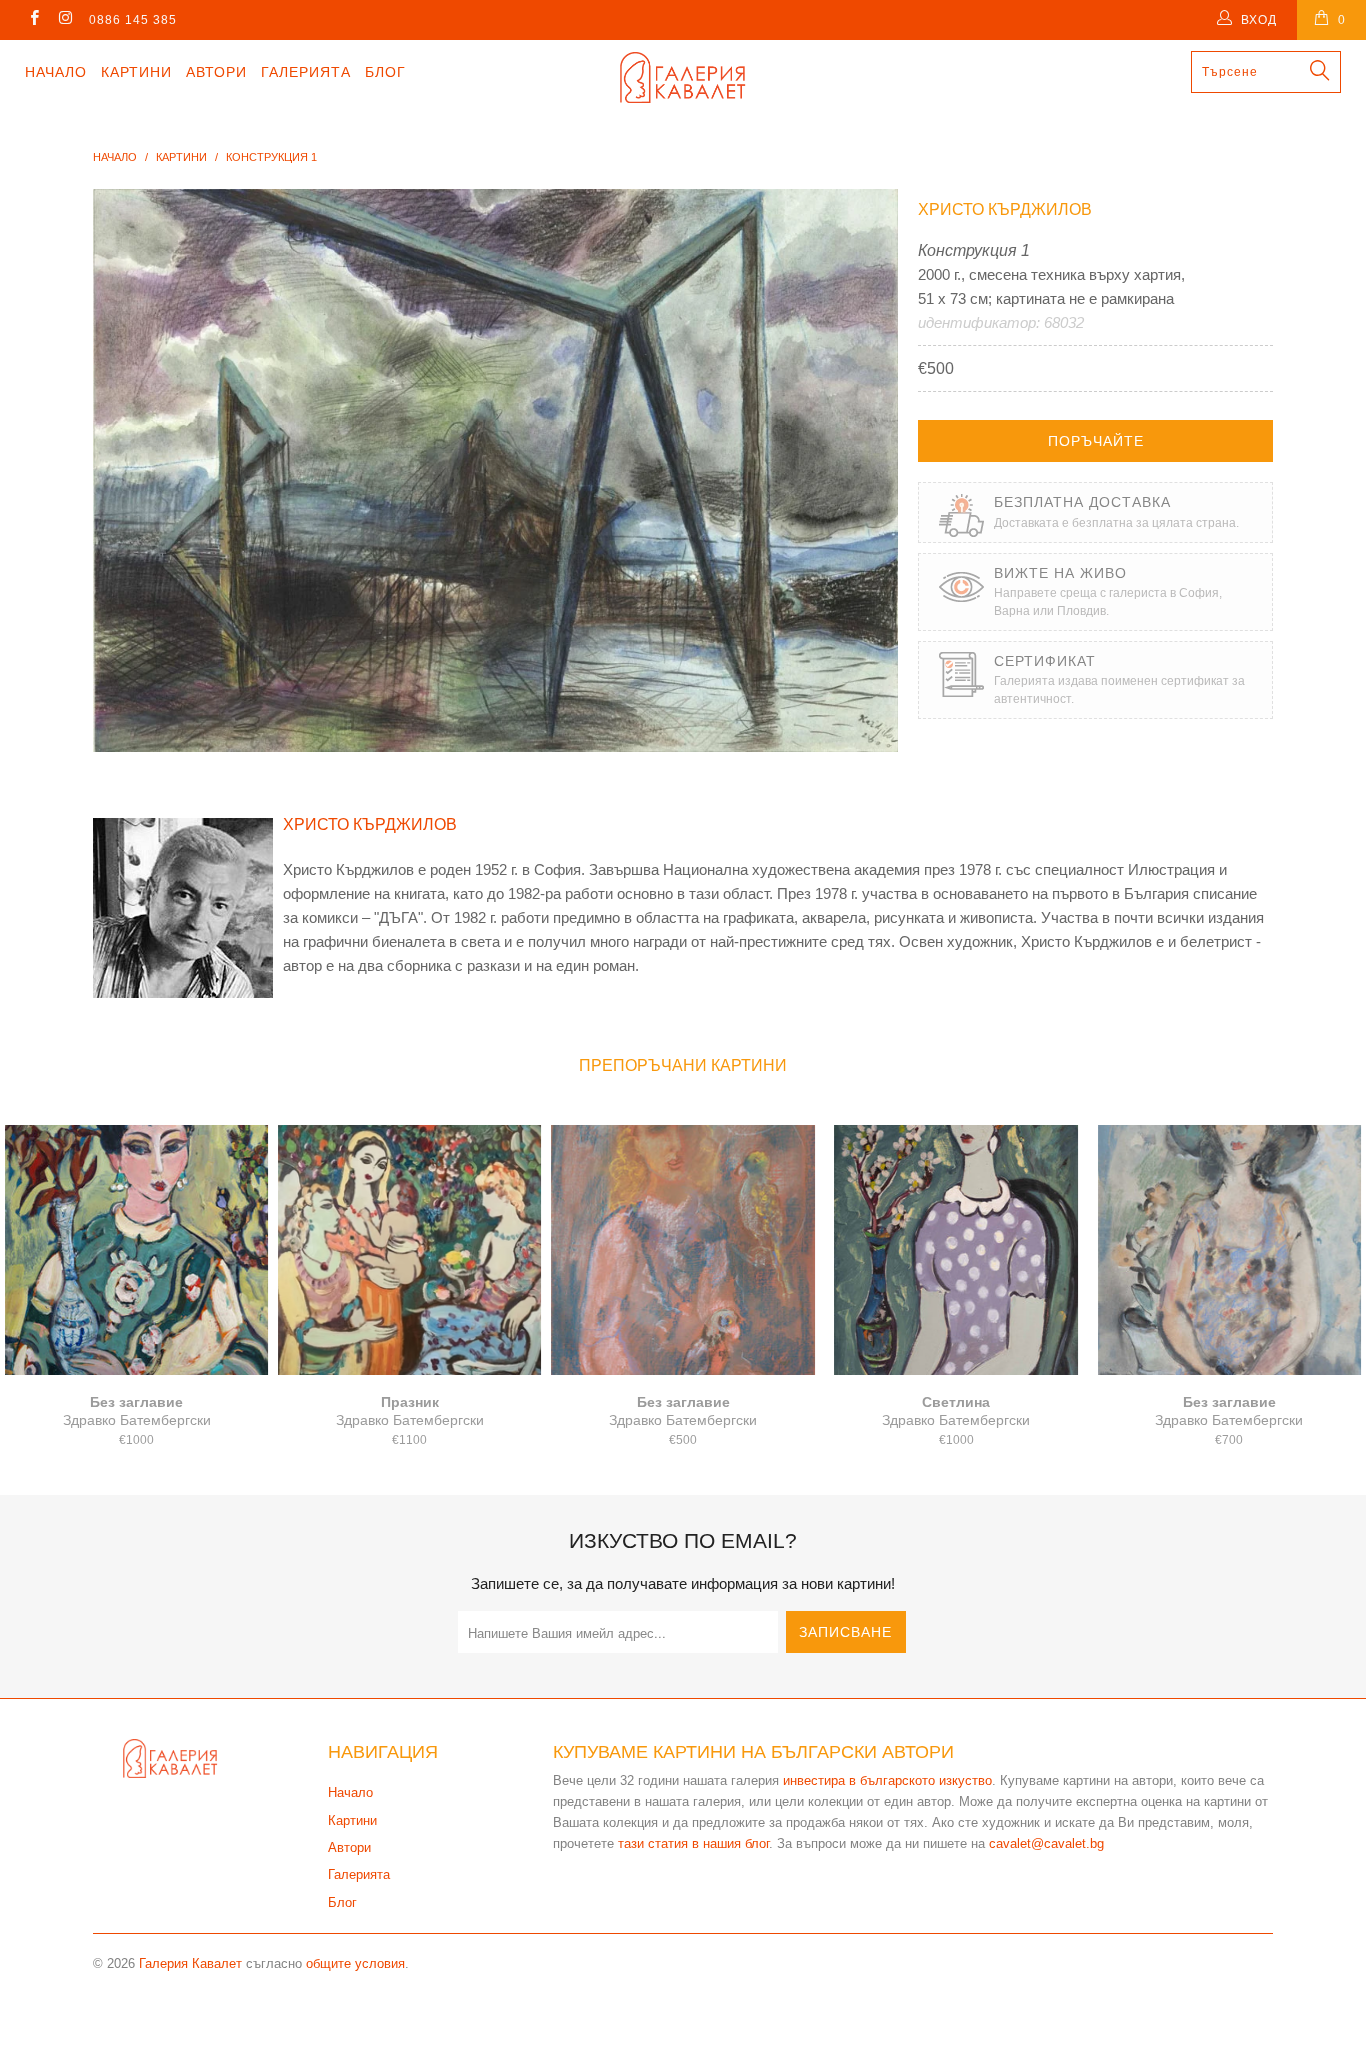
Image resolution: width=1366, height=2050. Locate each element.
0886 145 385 (133, 20)
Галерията (306, 72)
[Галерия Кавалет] (683, 77)
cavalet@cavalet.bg (1046, 1843)
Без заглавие (136, 1250)
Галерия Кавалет (190, 1963)
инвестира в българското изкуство (887, 1780)
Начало (56, 72)
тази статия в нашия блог (693, 1843)
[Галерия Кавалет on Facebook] (33, 20)
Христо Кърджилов (1005, 209)
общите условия (355, 1963)
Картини (136, 72)
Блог (385, 72)
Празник (409, 1250)
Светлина (956, 1250)
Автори (216, 72)
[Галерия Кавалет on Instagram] (64, 20)
